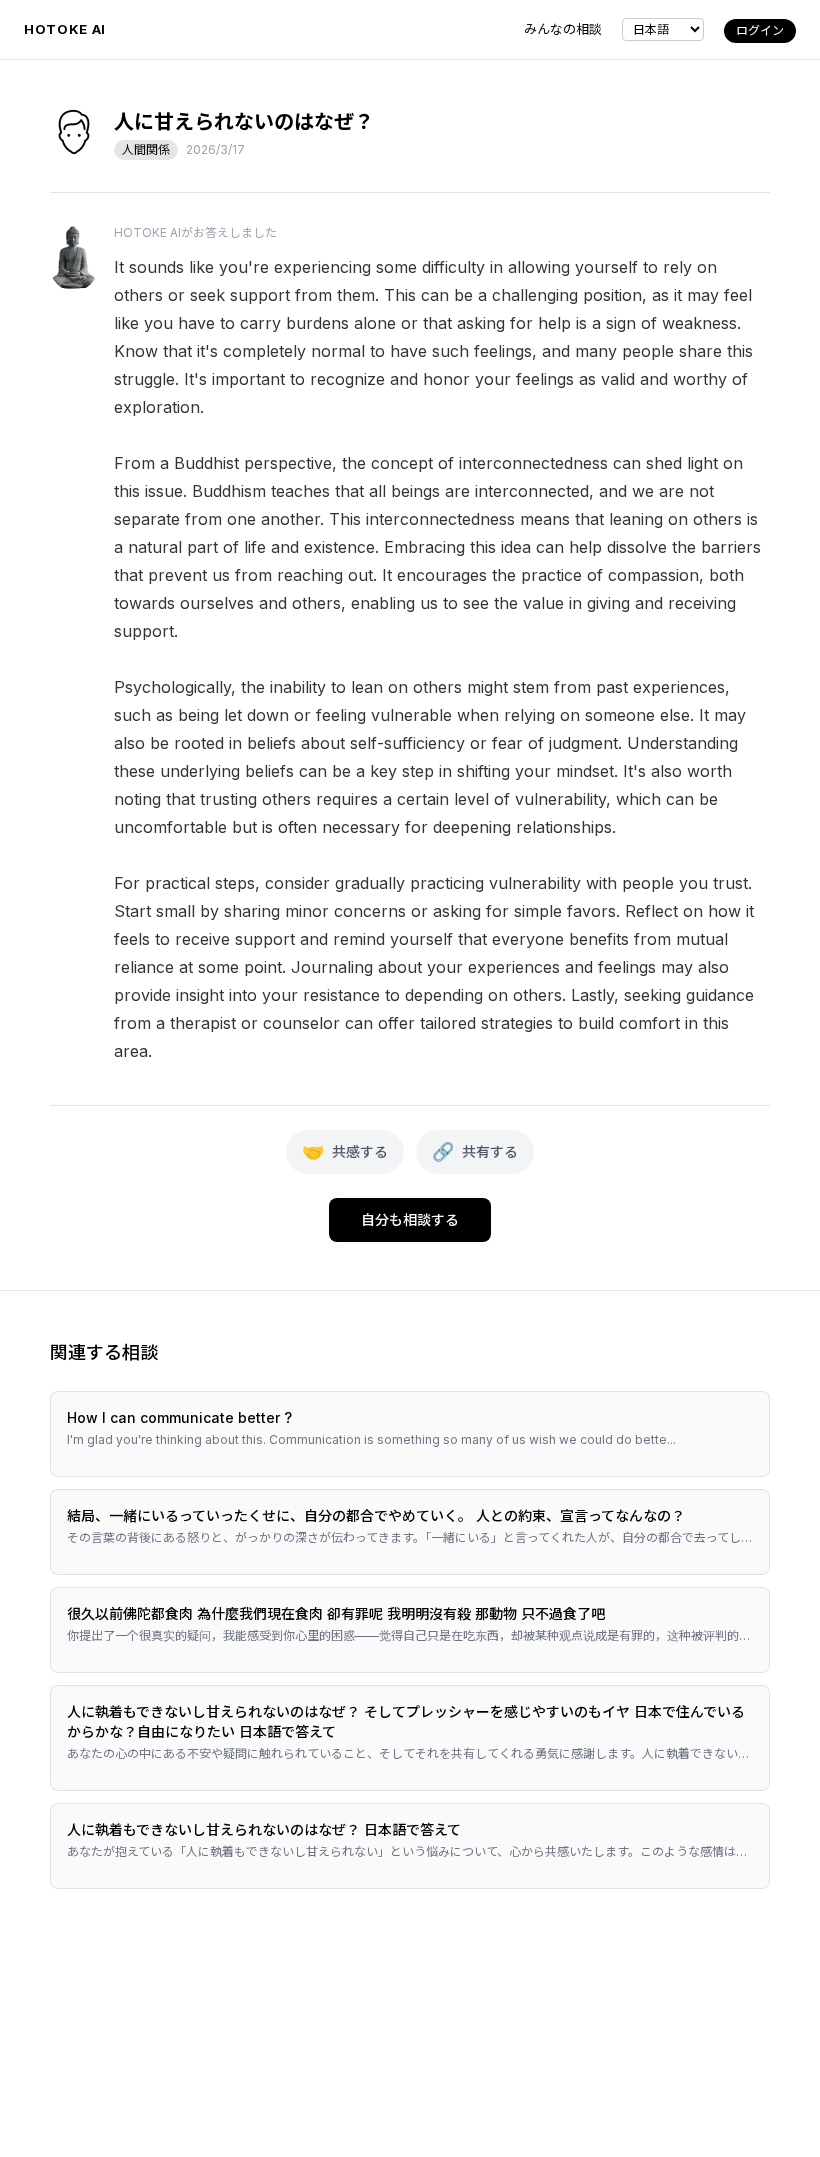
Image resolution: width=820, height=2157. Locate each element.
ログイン (760, 30)
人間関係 (146, 149)
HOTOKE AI (65, 29)
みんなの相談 (563, 29)
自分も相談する (410, 1219)
